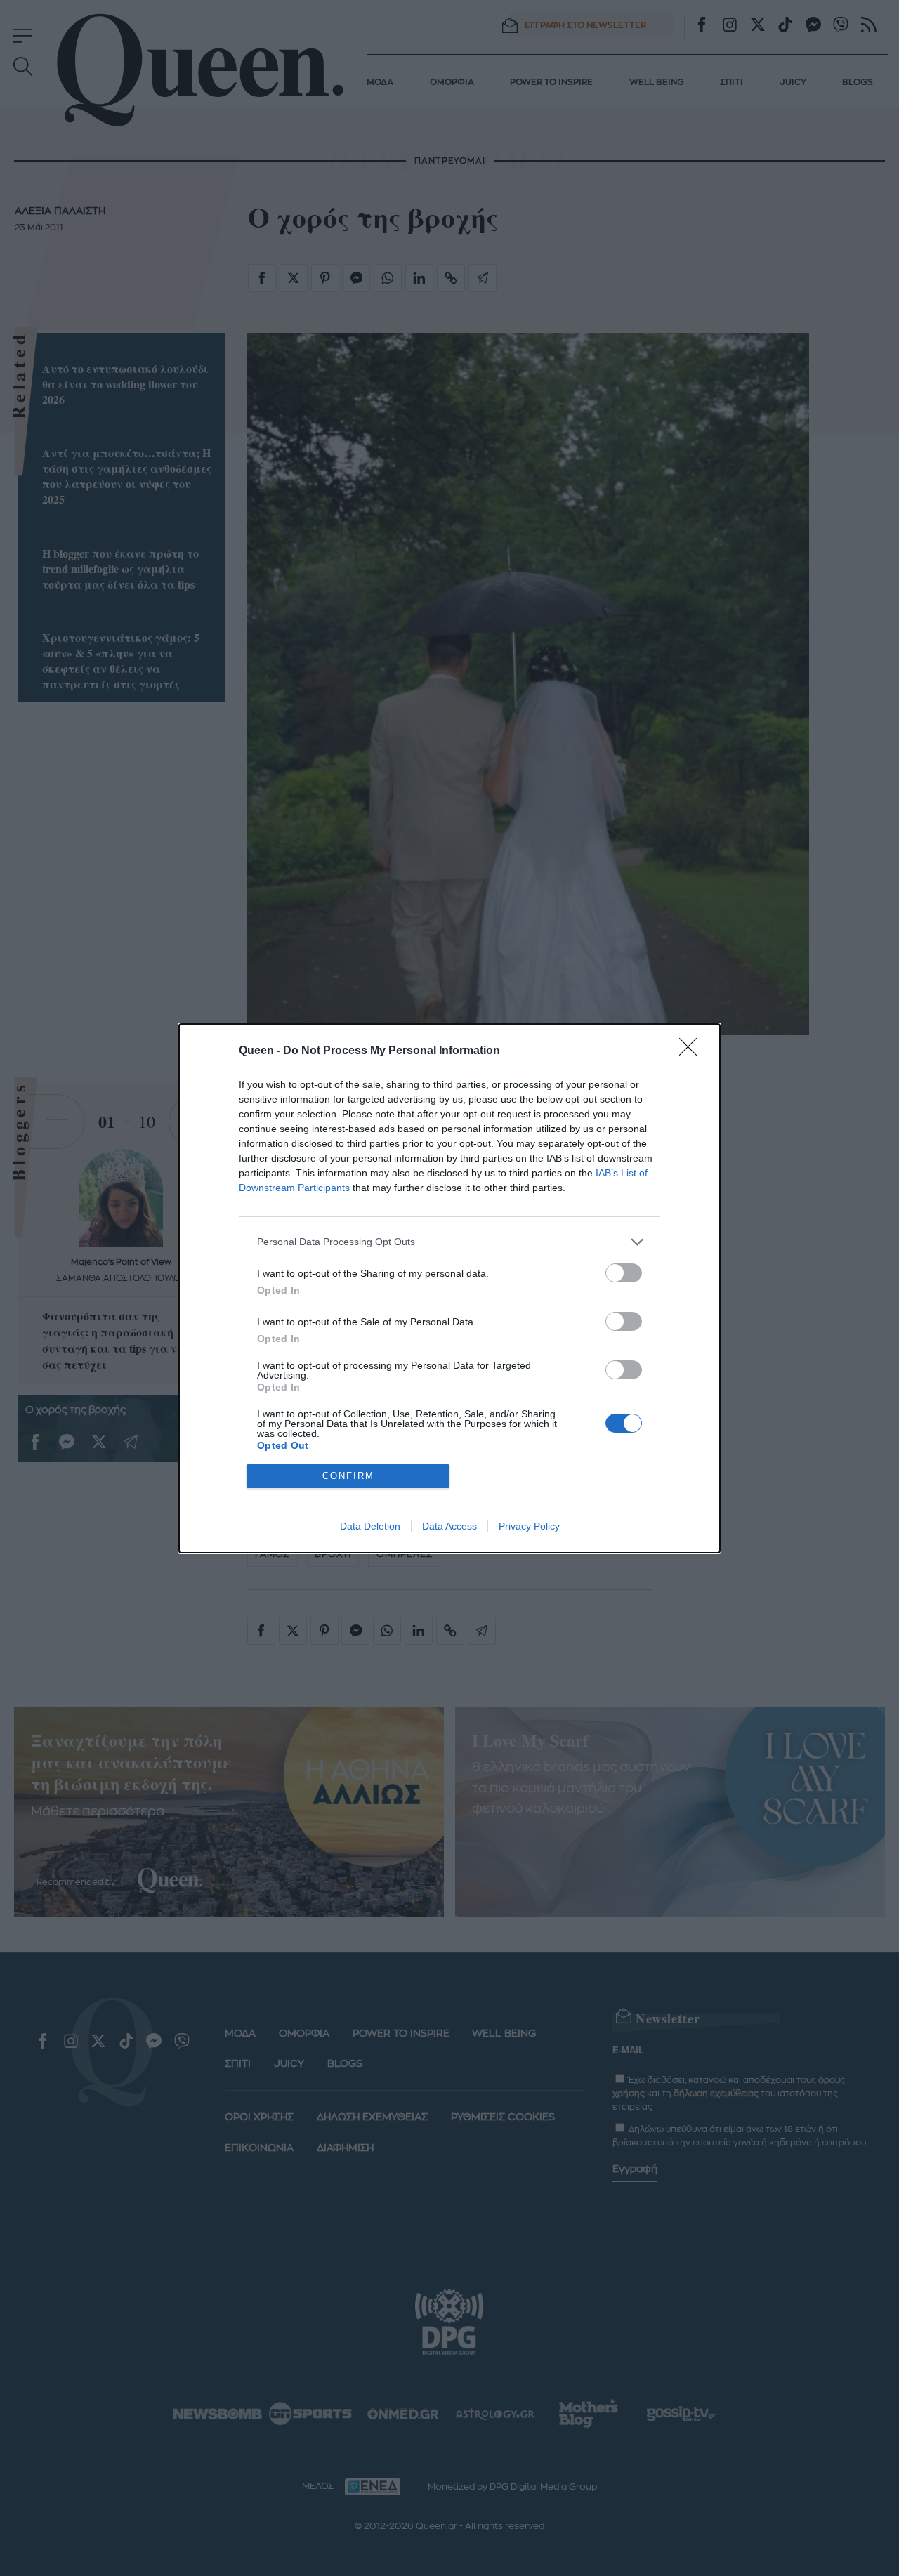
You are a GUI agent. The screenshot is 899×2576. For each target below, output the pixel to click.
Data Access (449, 1526)
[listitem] (449, 1242)
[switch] (624, 1273)
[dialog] (449, 1288)
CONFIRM (348, 1476)
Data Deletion (370, 1526)
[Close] (693, 1051)
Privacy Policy (529, 1526)
